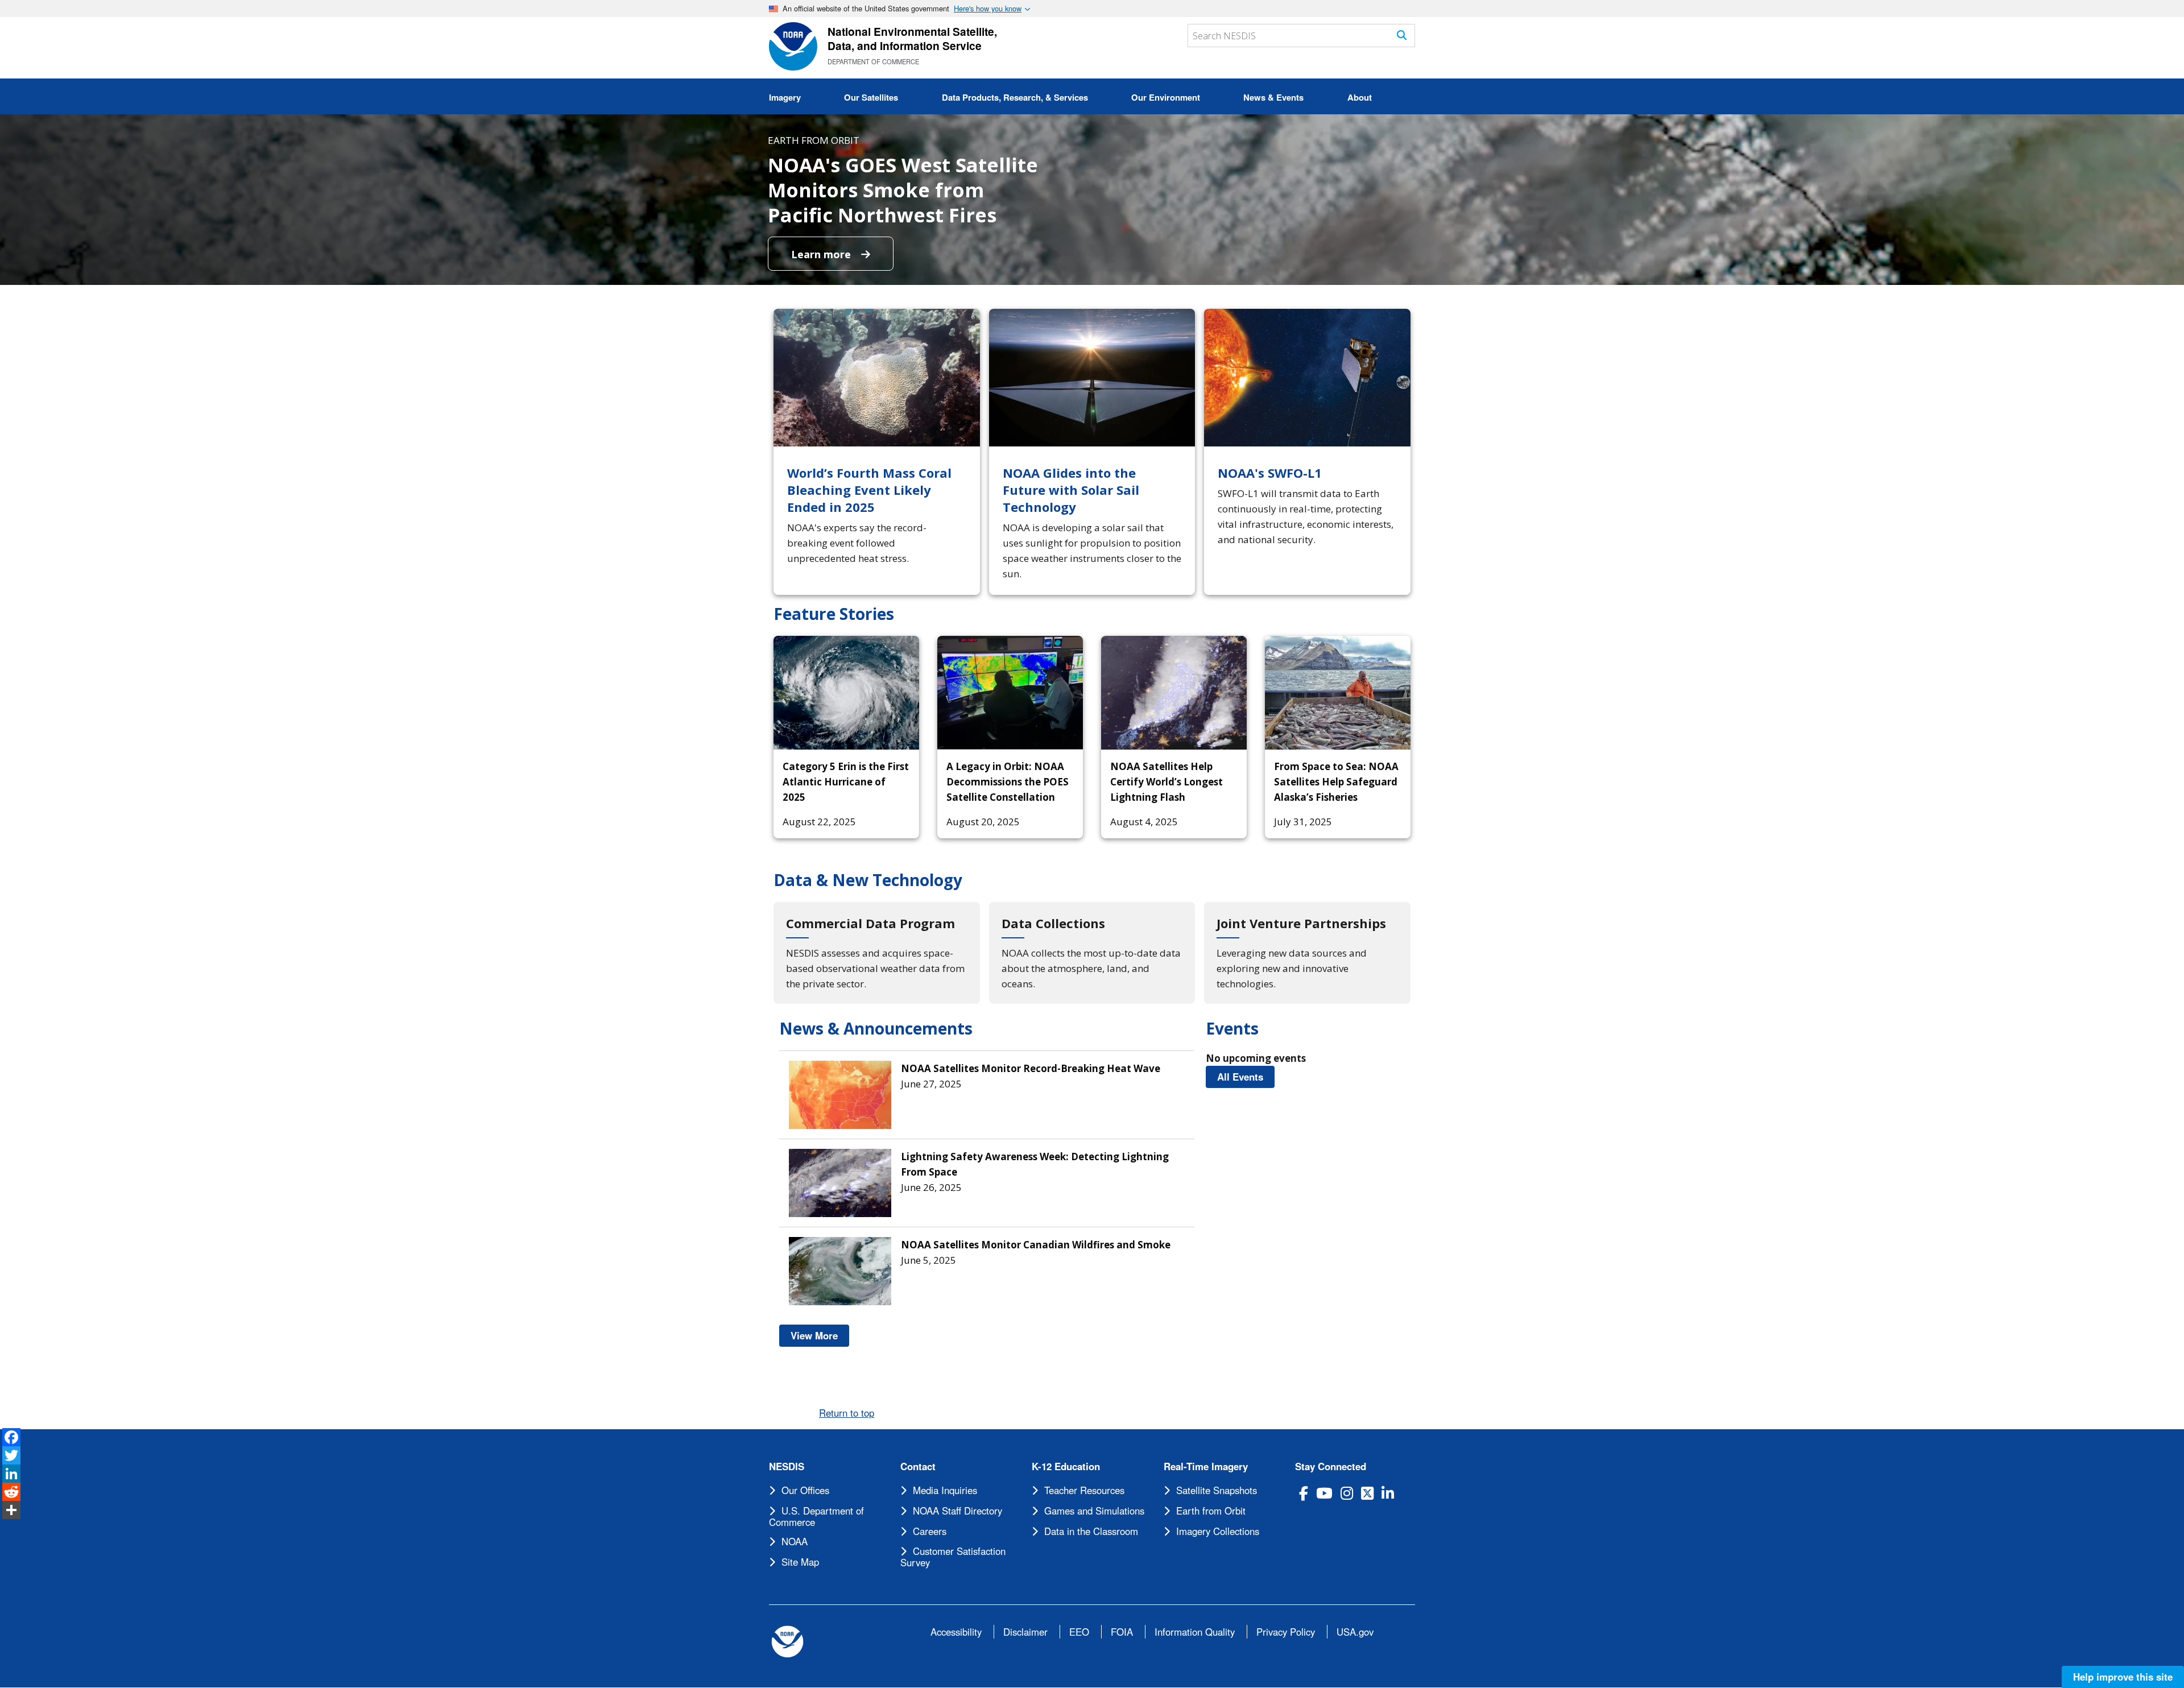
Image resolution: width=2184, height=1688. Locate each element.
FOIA (1122, 1632)
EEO (1079, 1632)
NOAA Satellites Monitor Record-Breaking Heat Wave (1031, 1068)
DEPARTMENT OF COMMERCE (873, 61)
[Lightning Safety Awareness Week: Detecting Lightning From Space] (845, 1183)
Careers (930, 1531)
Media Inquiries (945, 1490)
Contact (918, 1466)
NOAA (795, 1541)
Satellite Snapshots (1217, 1490)
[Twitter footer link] (1367, 1493)
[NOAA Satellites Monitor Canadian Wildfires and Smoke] (845, 1271)
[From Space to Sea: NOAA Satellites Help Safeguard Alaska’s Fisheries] (1338, 693)
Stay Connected (1331, 1466)
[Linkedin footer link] (1388, 1493)
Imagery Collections (1218, 1531)
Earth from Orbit (1211, 1511)
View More (820, 1335)
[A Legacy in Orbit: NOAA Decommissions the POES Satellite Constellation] (1010, 693)
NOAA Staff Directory (957, 1511)
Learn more (822, 254)
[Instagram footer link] (1347, 1493)
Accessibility (956, 1632)
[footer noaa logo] (787, 1642)
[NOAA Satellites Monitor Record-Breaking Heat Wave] (845, 1095)
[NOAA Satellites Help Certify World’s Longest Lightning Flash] (1174, 693)
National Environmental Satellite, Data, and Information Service (912, 38)
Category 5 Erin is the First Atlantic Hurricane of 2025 (846, 782)
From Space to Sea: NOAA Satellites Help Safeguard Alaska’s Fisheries (1336, 782)
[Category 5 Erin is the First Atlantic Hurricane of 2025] (846, 693)
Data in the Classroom (1091, 1531)
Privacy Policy (1286, 1632)
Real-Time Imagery (1206, 1466)
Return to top (847, 1413)
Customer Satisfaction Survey (953, 1557)
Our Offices (805, 1490)
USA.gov (1355, 1632)
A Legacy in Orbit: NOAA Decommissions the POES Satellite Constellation (1008, 782)
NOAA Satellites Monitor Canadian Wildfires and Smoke (1036, 1245)
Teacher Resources (1084, 1490)
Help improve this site (2123, 1677)
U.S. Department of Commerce (816, 1516)
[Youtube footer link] (1324, 1493)
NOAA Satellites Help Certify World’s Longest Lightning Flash (1167, 782)
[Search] (1402, 35)
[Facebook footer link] (1304, 1493)
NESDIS (787, 1466)
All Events (1246, 1077)
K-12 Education (1066, 1466)
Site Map (800, 1562)
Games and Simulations (1094, 1511)
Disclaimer (1025, 1632)
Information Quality (1195, 1632)
